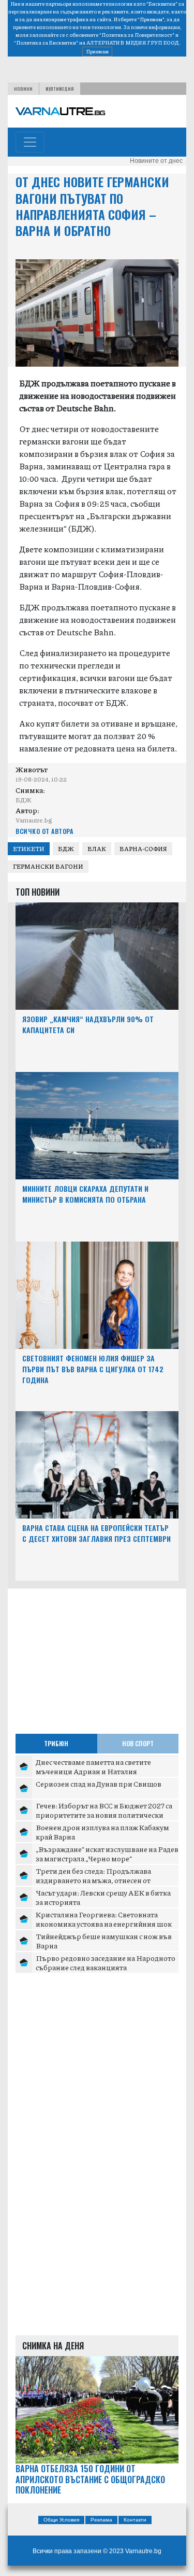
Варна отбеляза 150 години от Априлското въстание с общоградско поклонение (90, 2480)
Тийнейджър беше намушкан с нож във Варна (104, 1941)
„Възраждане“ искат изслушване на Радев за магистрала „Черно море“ (107, 1854)
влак (97, 849)
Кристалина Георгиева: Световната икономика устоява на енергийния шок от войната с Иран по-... (104, 1923)
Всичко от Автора (44, 831)
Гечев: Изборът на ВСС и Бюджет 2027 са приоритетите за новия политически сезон (104, 1814)
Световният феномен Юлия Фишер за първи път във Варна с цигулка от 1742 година (93, 1369)
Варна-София (143, 849)
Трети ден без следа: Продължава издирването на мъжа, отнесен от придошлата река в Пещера (93, 1880)
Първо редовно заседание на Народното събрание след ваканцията (106, 1962)
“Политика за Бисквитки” (46, 43)
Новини (23, 89)
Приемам (97, 51)
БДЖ (66, 849)
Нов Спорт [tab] (138, 1743)
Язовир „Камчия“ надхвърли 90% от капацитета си (88, 1024)
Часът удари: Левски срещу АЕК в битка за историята (103, 1897)
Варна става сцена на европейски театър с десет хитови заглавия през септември (96, 1533)
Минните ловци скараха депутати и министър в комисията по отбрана (85, 1194)
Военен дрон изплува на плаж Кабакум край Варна (102, 1832)
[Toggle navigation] (30, 142)
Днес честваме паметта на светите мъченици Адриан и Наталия (93, 1766)
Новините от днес (156, 161)
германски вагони (48, 866)
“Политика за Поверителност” (137, 35)
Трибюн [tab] (56, 1743)
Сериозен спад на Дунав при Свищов (99, 1784)
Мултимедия (60, 89)
